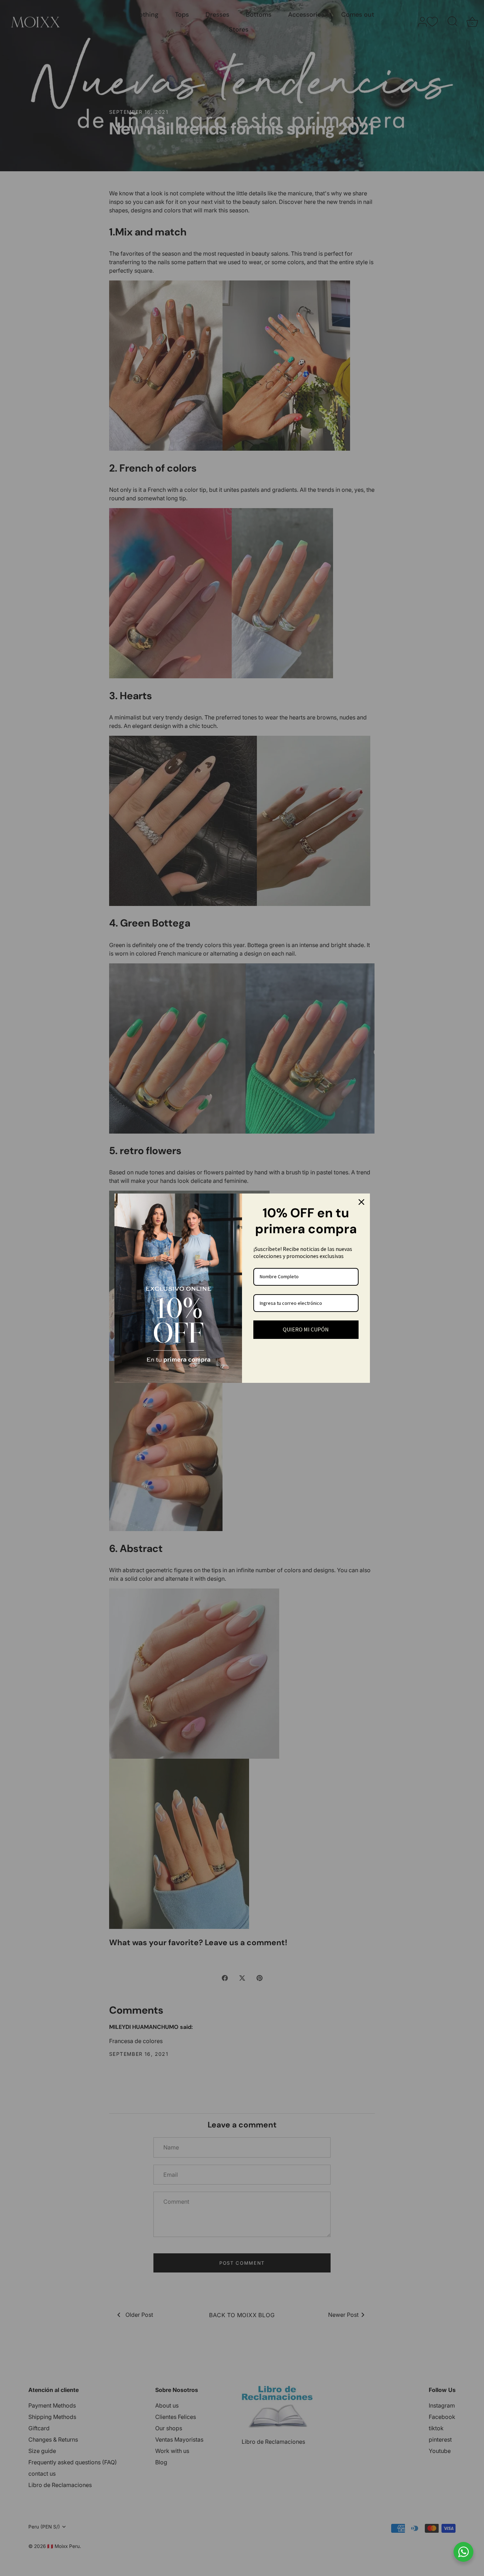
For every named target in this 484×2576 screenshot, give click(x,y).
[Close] (361, 1202)
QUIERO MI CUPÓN (306, 1329)
